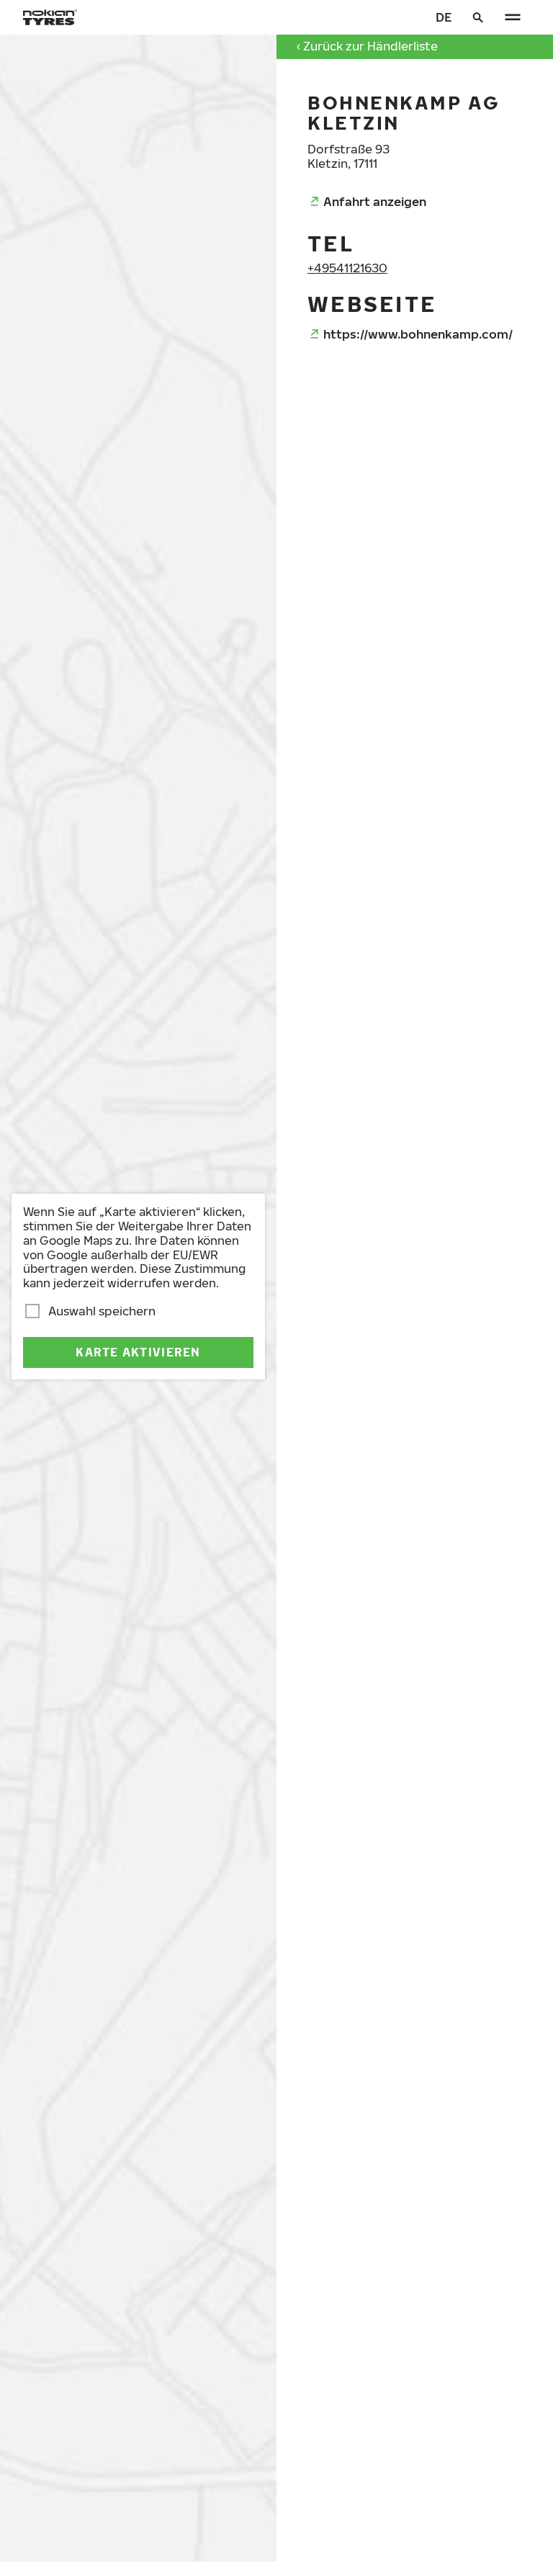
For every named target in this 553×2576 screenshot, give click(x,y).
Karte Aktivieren (138, 1352)
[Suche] (478, 17)
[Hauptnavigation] (513, 17)
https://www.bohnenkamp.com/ (418, 334)
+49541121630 (347, 268)
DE (444, 17)
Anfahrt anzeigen (375, 201)
